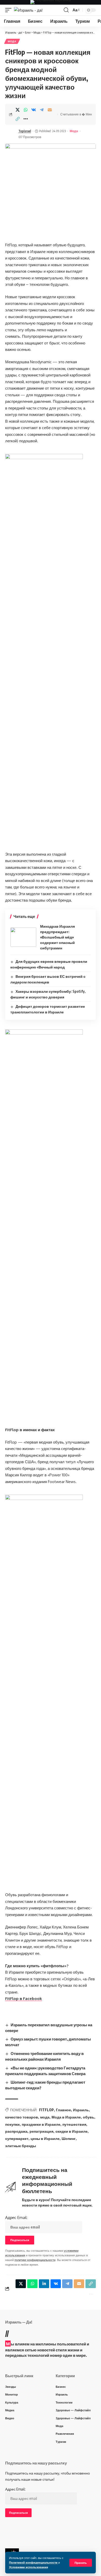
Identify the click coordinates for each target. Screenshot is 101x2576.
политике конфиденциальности (35, 2260)
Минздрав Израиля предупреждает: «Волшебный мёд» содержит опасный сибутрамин (57, 937)
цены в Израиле (45, 2138)
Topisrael (25, 131)
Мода (12, 41)
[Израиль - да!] (28, 10)
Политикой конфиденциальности (34, 2562)
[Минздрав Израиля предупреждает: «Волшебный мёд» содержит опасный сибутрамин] (23, 937)
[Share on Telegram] (42, 110)
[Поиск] (66, 10)
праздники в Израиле (41, 2124)
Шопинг (69, 2138)
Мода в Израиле (66, 2117)
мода (45, 2117)
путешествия (74, 2124)
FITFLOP (46, 2110)
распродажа (16, 2131)
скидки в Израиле (71, 2131)
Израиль (81, 2110)
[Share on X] (18, 110)
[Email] (50, 110)
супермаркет (17, 2138)
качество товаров (22, 2117)
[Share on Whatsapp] (26, 110)
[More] (26, 119)
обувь (89, 2117)
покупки (12, 2124)
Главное (63, 2110)
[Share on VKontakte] (34, 110)
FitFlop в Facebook (24, 1999)
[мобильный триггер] (10, 10)
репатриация (41, 2131)
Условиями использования (28, 2567)
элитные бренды (21, 2146)
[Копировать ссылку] (18, 119)
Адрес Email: (16, 2217)
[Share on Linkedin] (44, 2284)
